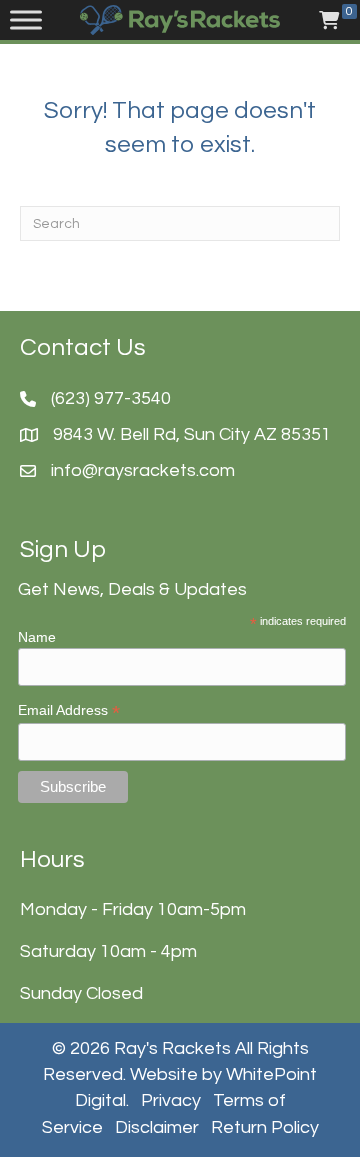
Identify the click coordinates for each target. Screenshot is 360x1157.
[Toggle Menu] (26, 20)
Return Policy (265, 1127)
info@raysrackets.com (143, 470)
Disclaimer (157, 1127)
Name (37, 637)
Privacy (171, 1100)
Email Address (69, 710)
